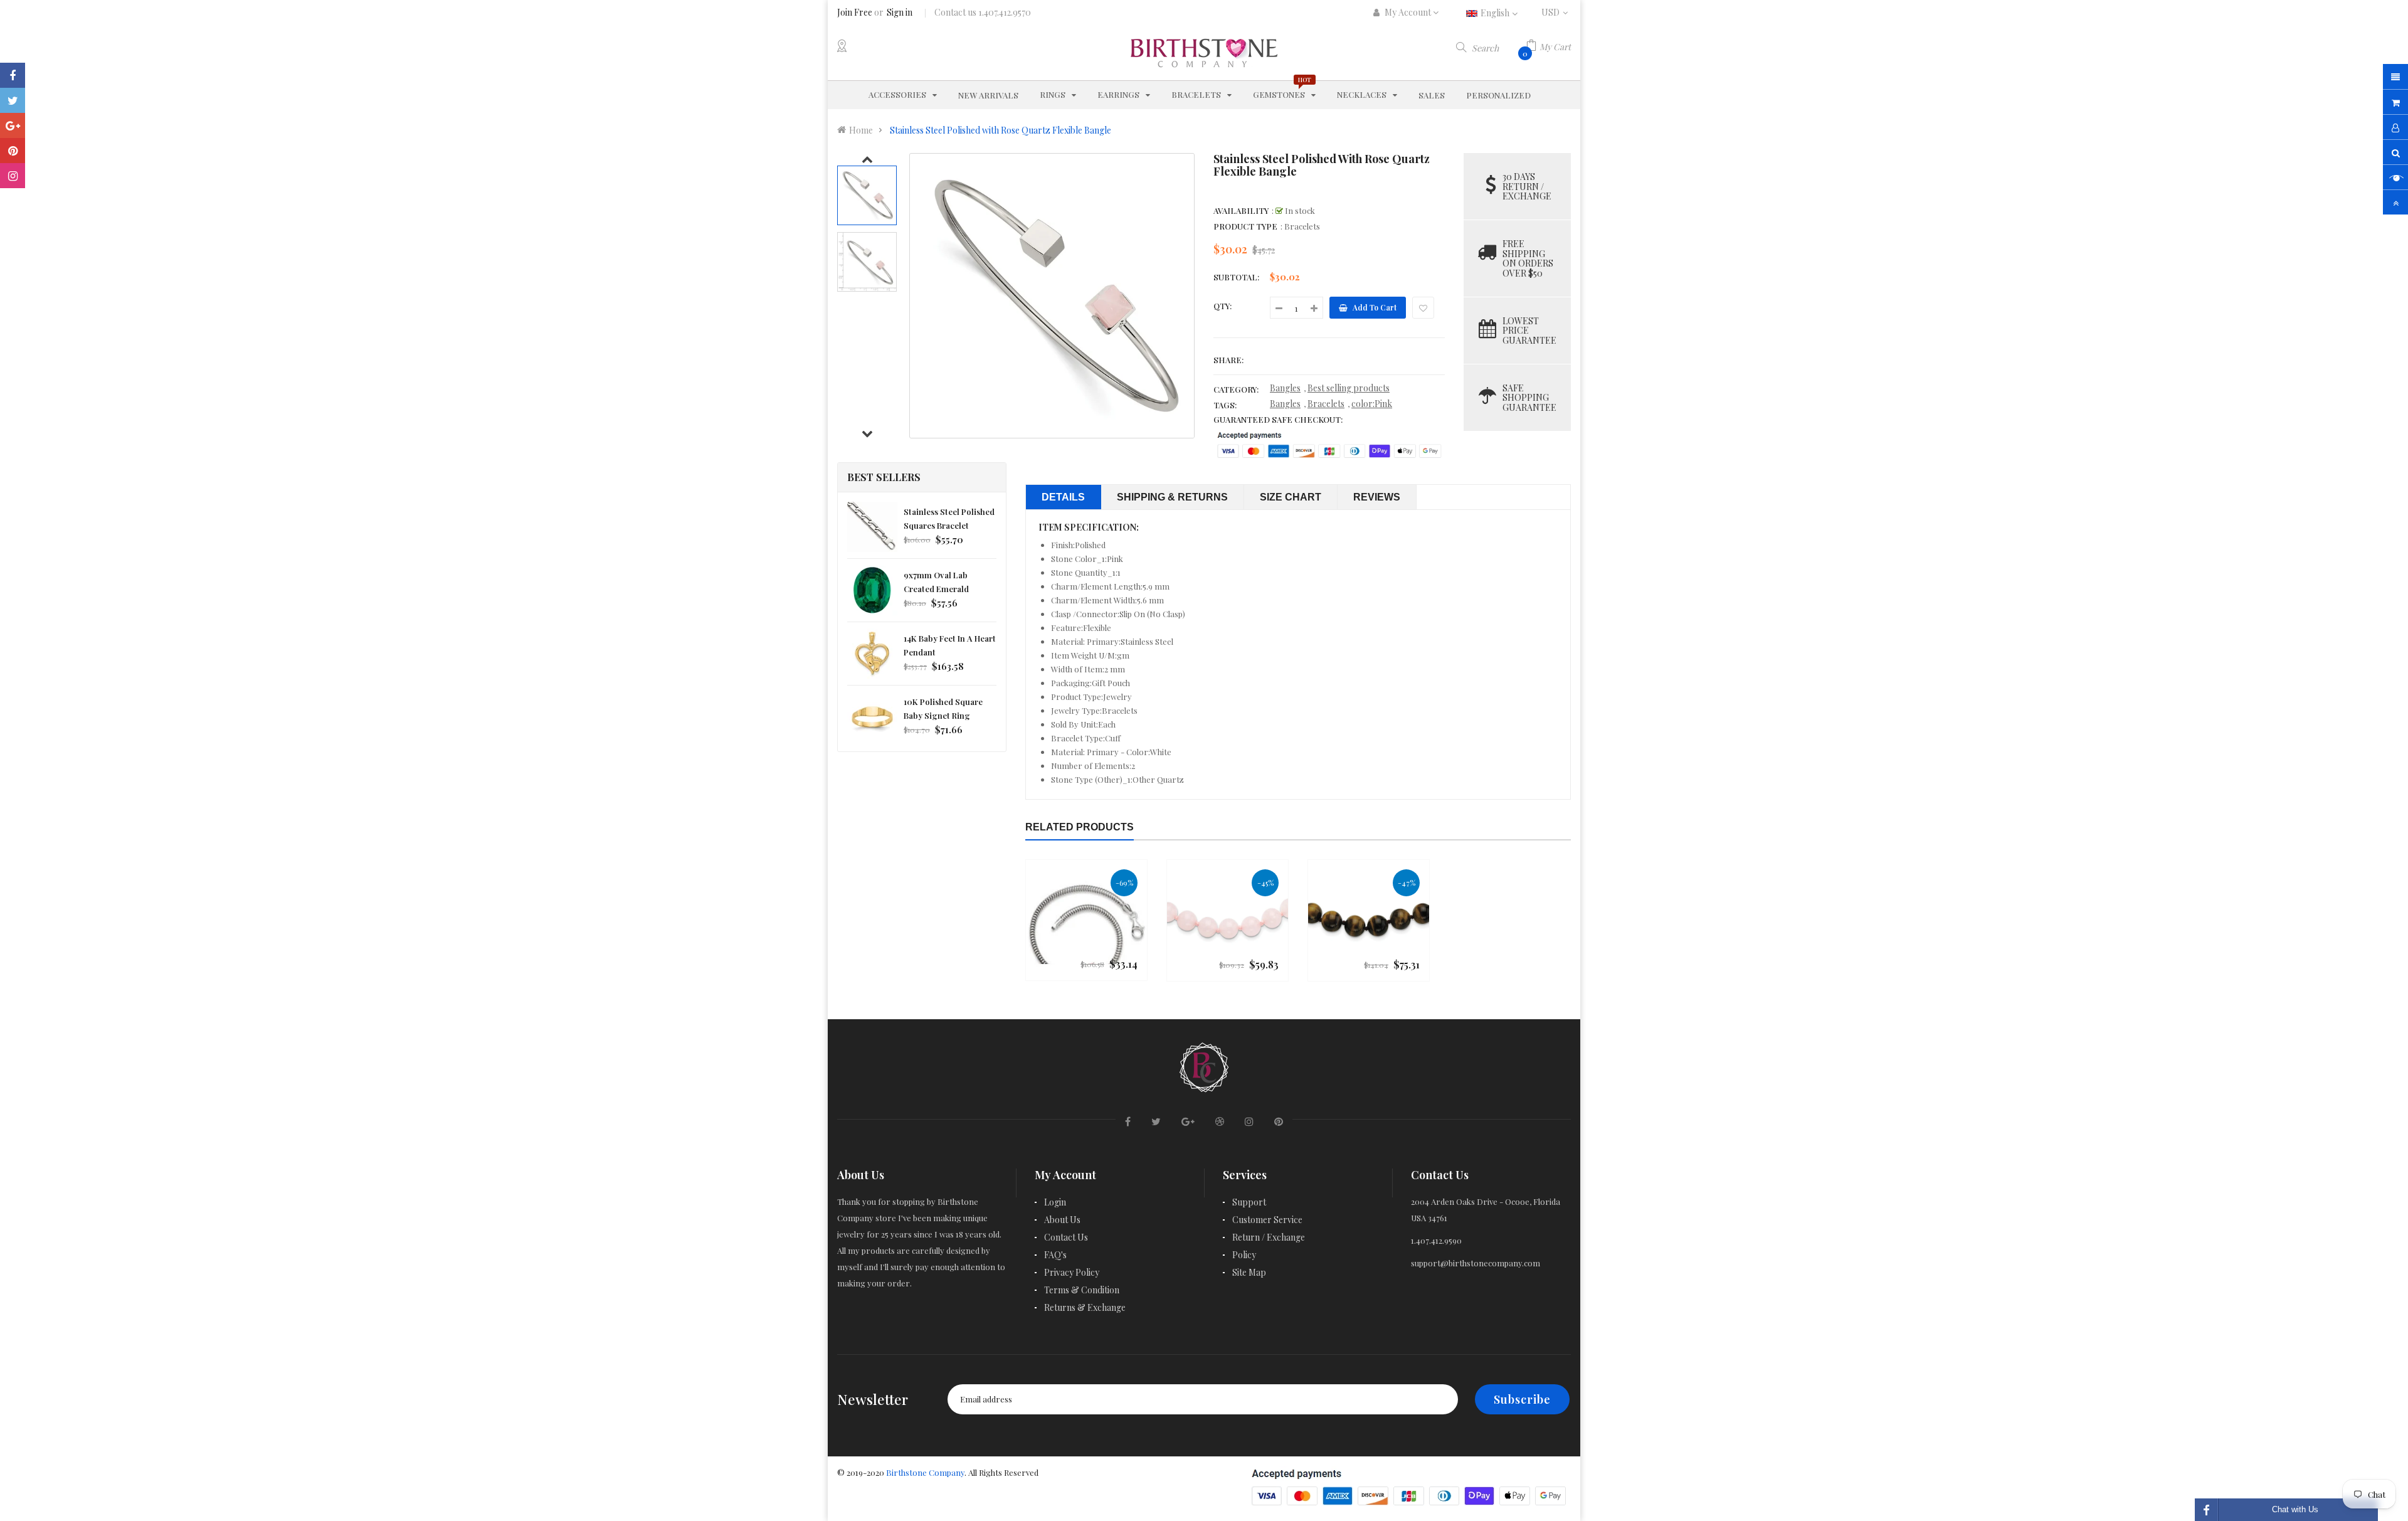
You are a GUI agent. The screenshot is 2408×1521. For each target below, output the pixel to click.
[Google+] (13, 125)
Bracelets (1326, 404)
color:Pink (1372, 404)
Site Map (1249, 1272)
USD (1556, 12)
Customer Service (1267, 1220)
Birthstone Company (925, 1472)
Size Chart (1291, 497)
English (1496, 13)
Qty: (1222, 306)
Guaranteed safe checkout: (1278, 419)
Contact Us (1066, 1237)
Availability (1241, 210)
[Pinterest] (13, 151)
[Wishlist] (1423, 308)
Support (1249, 1202)
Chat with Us (2295, 1509)
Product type (1245, 226)
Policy (1244, 1255)
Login (1055, 1202)
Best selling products (1349, 388)
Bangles (1285, 388)
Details (1063, 497)
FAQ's (1055, 1255)
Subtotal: (1236, 277)
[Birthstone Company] (1204, 1065)
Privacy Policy (1072, 1272)
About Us (1062, 1220)
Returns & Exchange (1085, 1307)
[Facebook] (13, 75)
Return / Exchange (1269, 1237)
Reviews (1377, 497)
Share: (1228, 360)
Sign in (900, 12)
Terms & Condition (1082, 1290)
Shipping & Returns (1172, 497)
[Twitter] (13, 100)
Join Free (855, 12)
